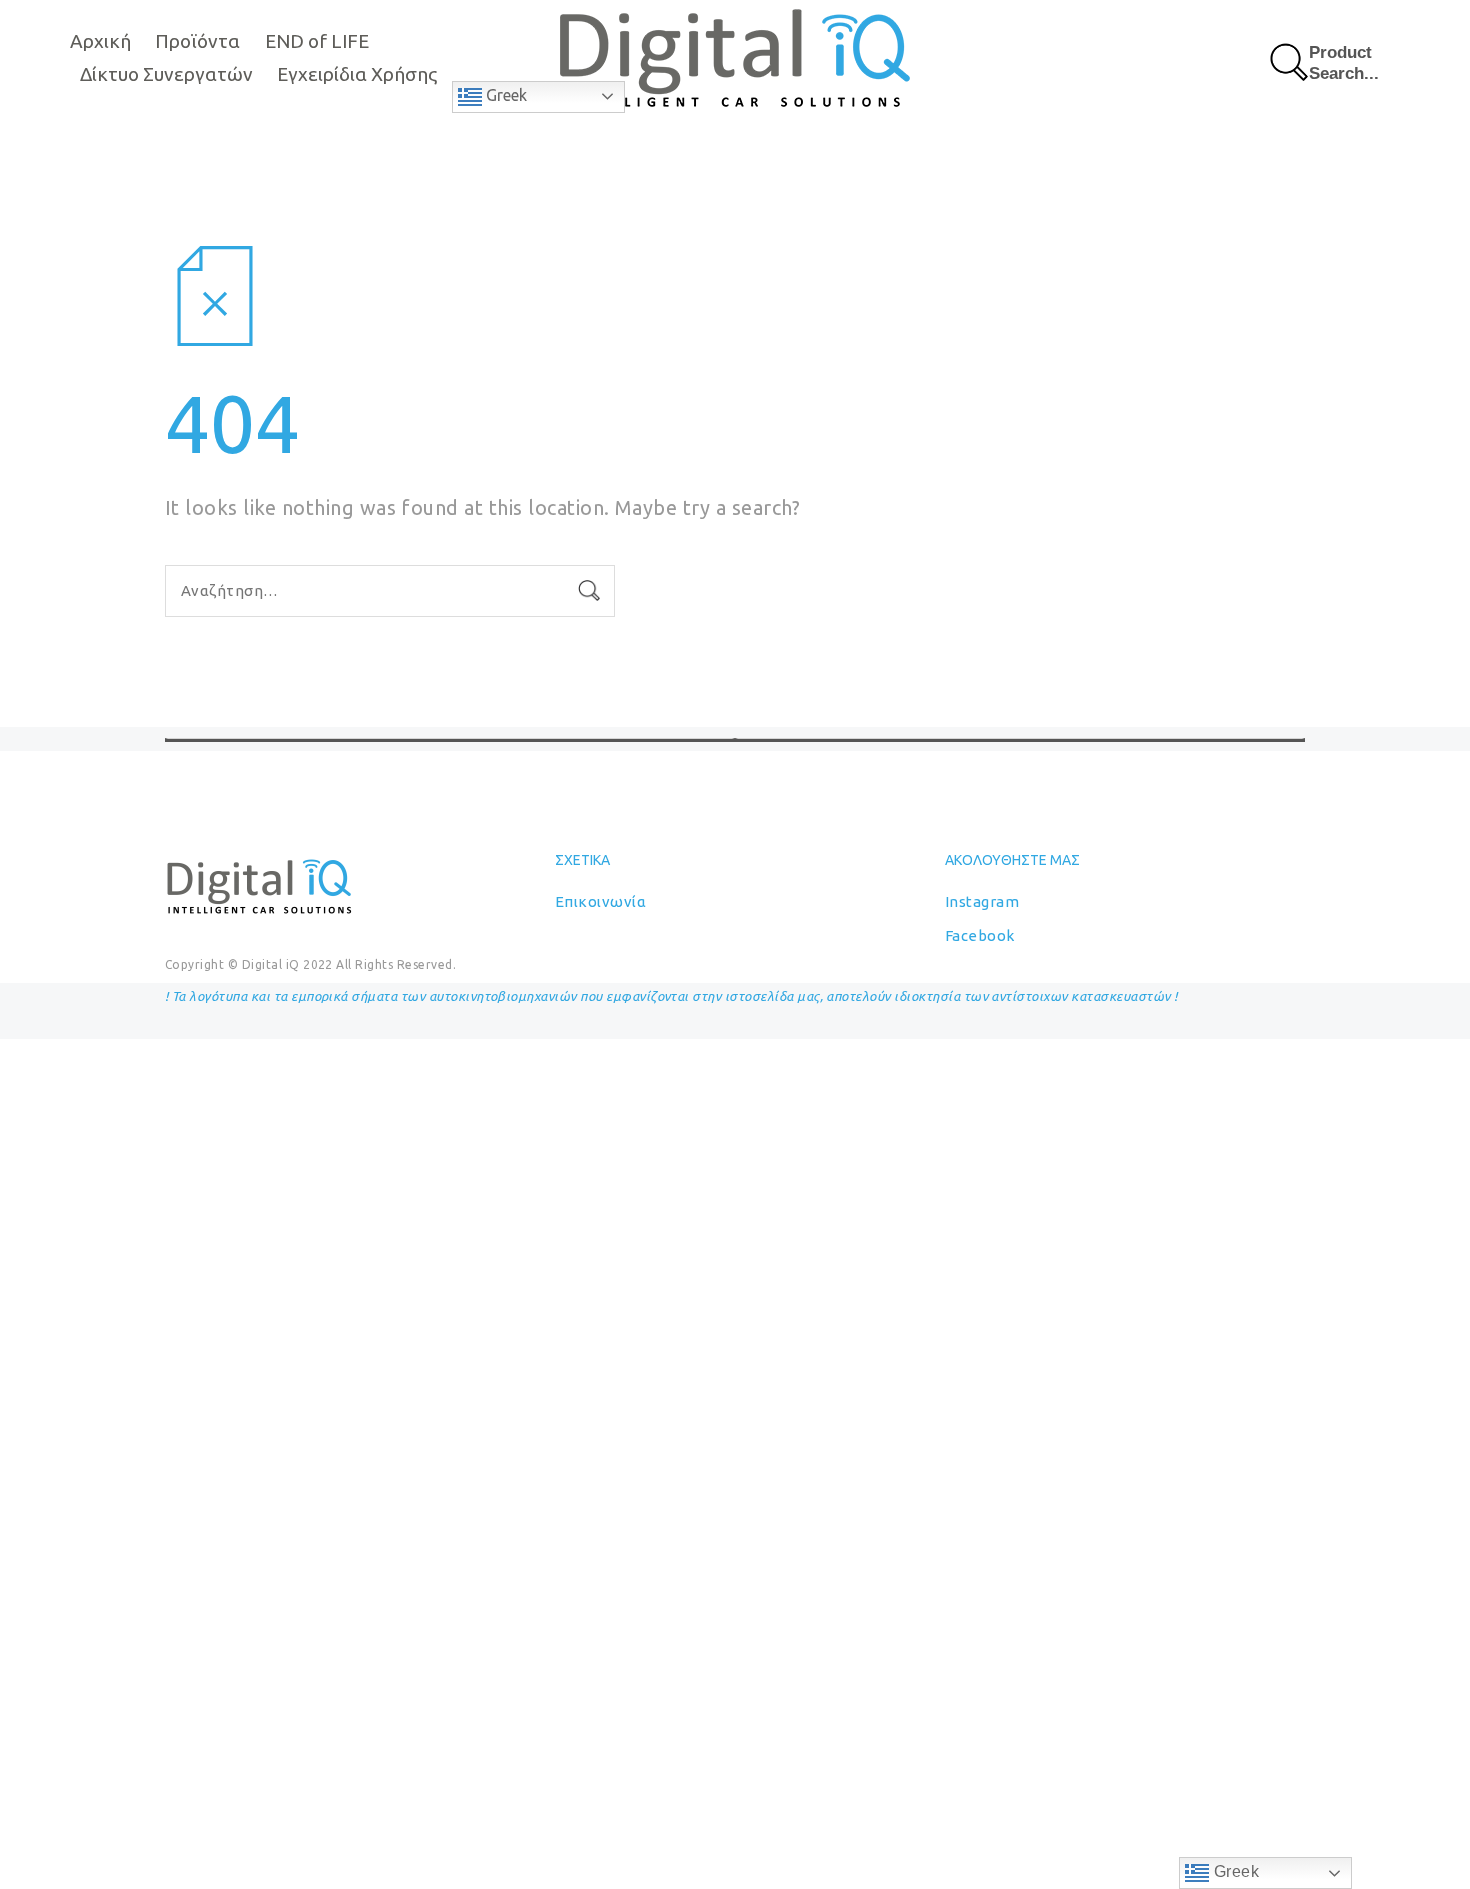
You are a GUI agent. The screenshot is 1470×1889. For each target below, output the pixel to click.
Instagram (982, 901)
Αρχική (100, 41)
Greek (504, 95)
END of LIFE (317, 41)
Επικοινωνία (600, 901)
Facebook (980, 935)
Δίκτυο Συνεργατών (166, 74)
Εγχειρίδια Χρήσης (357, 74)
